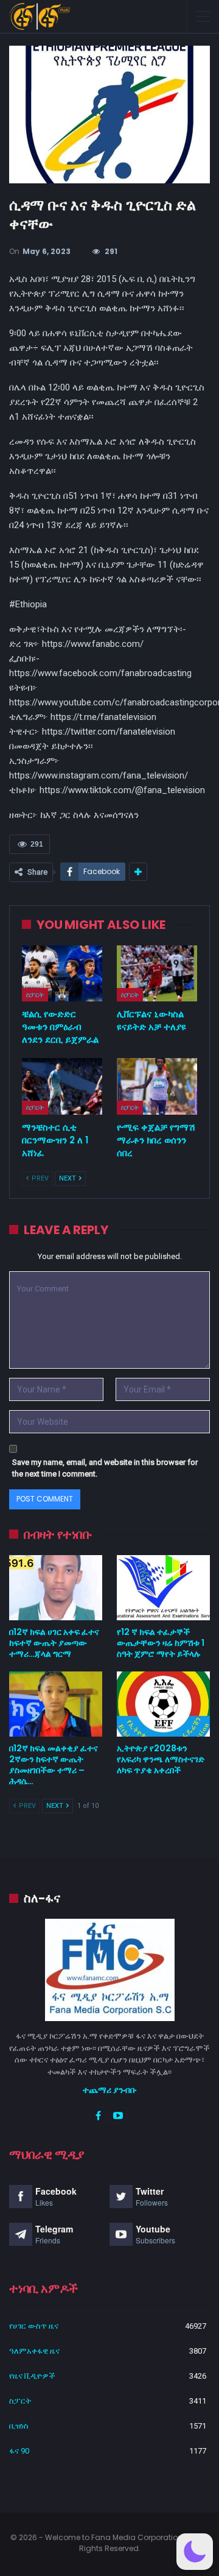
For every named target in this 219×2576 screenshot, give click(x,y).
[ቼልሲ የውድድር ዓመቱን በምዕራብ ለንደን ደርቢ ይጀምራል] (62, 973)
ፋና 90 (19, 2451)
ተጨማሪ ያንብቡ (110, 2090)
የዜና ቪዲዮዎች (32, 2376)
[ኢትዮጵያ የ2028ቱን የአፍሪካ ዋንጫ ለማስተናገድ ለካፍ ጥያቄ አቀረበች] (163, 1704)
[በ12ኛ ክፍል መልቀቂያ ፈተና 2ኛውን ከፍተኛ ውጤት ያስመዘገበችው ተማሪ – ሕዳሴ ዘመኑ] (56, 1704)
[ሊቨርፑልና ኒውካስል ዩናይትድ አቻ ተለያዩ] (157, 973)
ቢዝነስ (19, 2426)
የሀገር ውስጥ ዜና (34, 2326)
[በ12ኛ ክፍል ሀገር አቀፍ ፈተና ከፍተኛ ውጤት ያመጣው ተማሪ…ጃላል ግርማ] (56, 1588)
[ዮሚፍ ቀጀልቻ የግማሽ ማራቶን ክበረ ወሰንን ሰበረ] (157, 1086)
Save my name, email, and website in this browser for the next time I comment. (105, 1468)
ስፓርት (35, 995)
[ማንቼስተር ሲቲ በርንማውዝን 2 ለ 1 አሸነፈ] (62, 1086)
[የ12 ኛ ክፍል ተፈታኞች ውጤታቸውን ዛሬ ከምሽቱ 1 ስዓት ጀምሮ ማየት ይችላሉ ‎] (163, 1588)
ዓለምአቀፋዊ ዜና (34, 2351)
